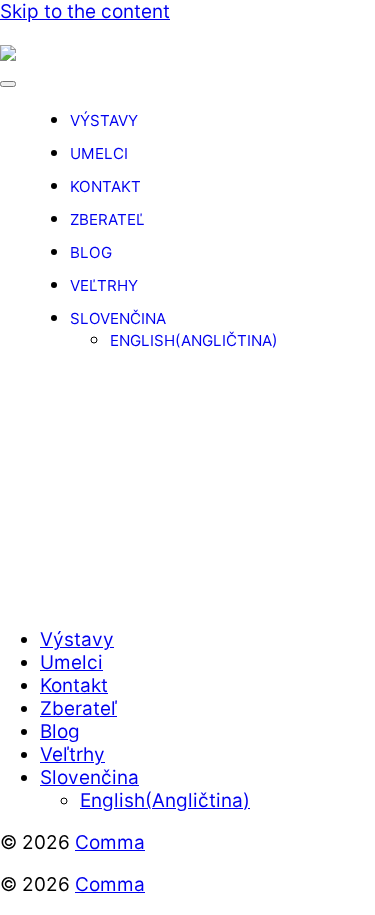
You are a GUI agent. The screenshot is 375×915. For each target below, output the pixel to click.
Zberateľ (107, 219)
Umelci (99, 153)
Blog (91, 252)
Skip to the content (85, 11)
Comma (110, 842)
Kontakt (105, 186)
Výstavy (104, 120)
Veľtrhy (104, 285)
